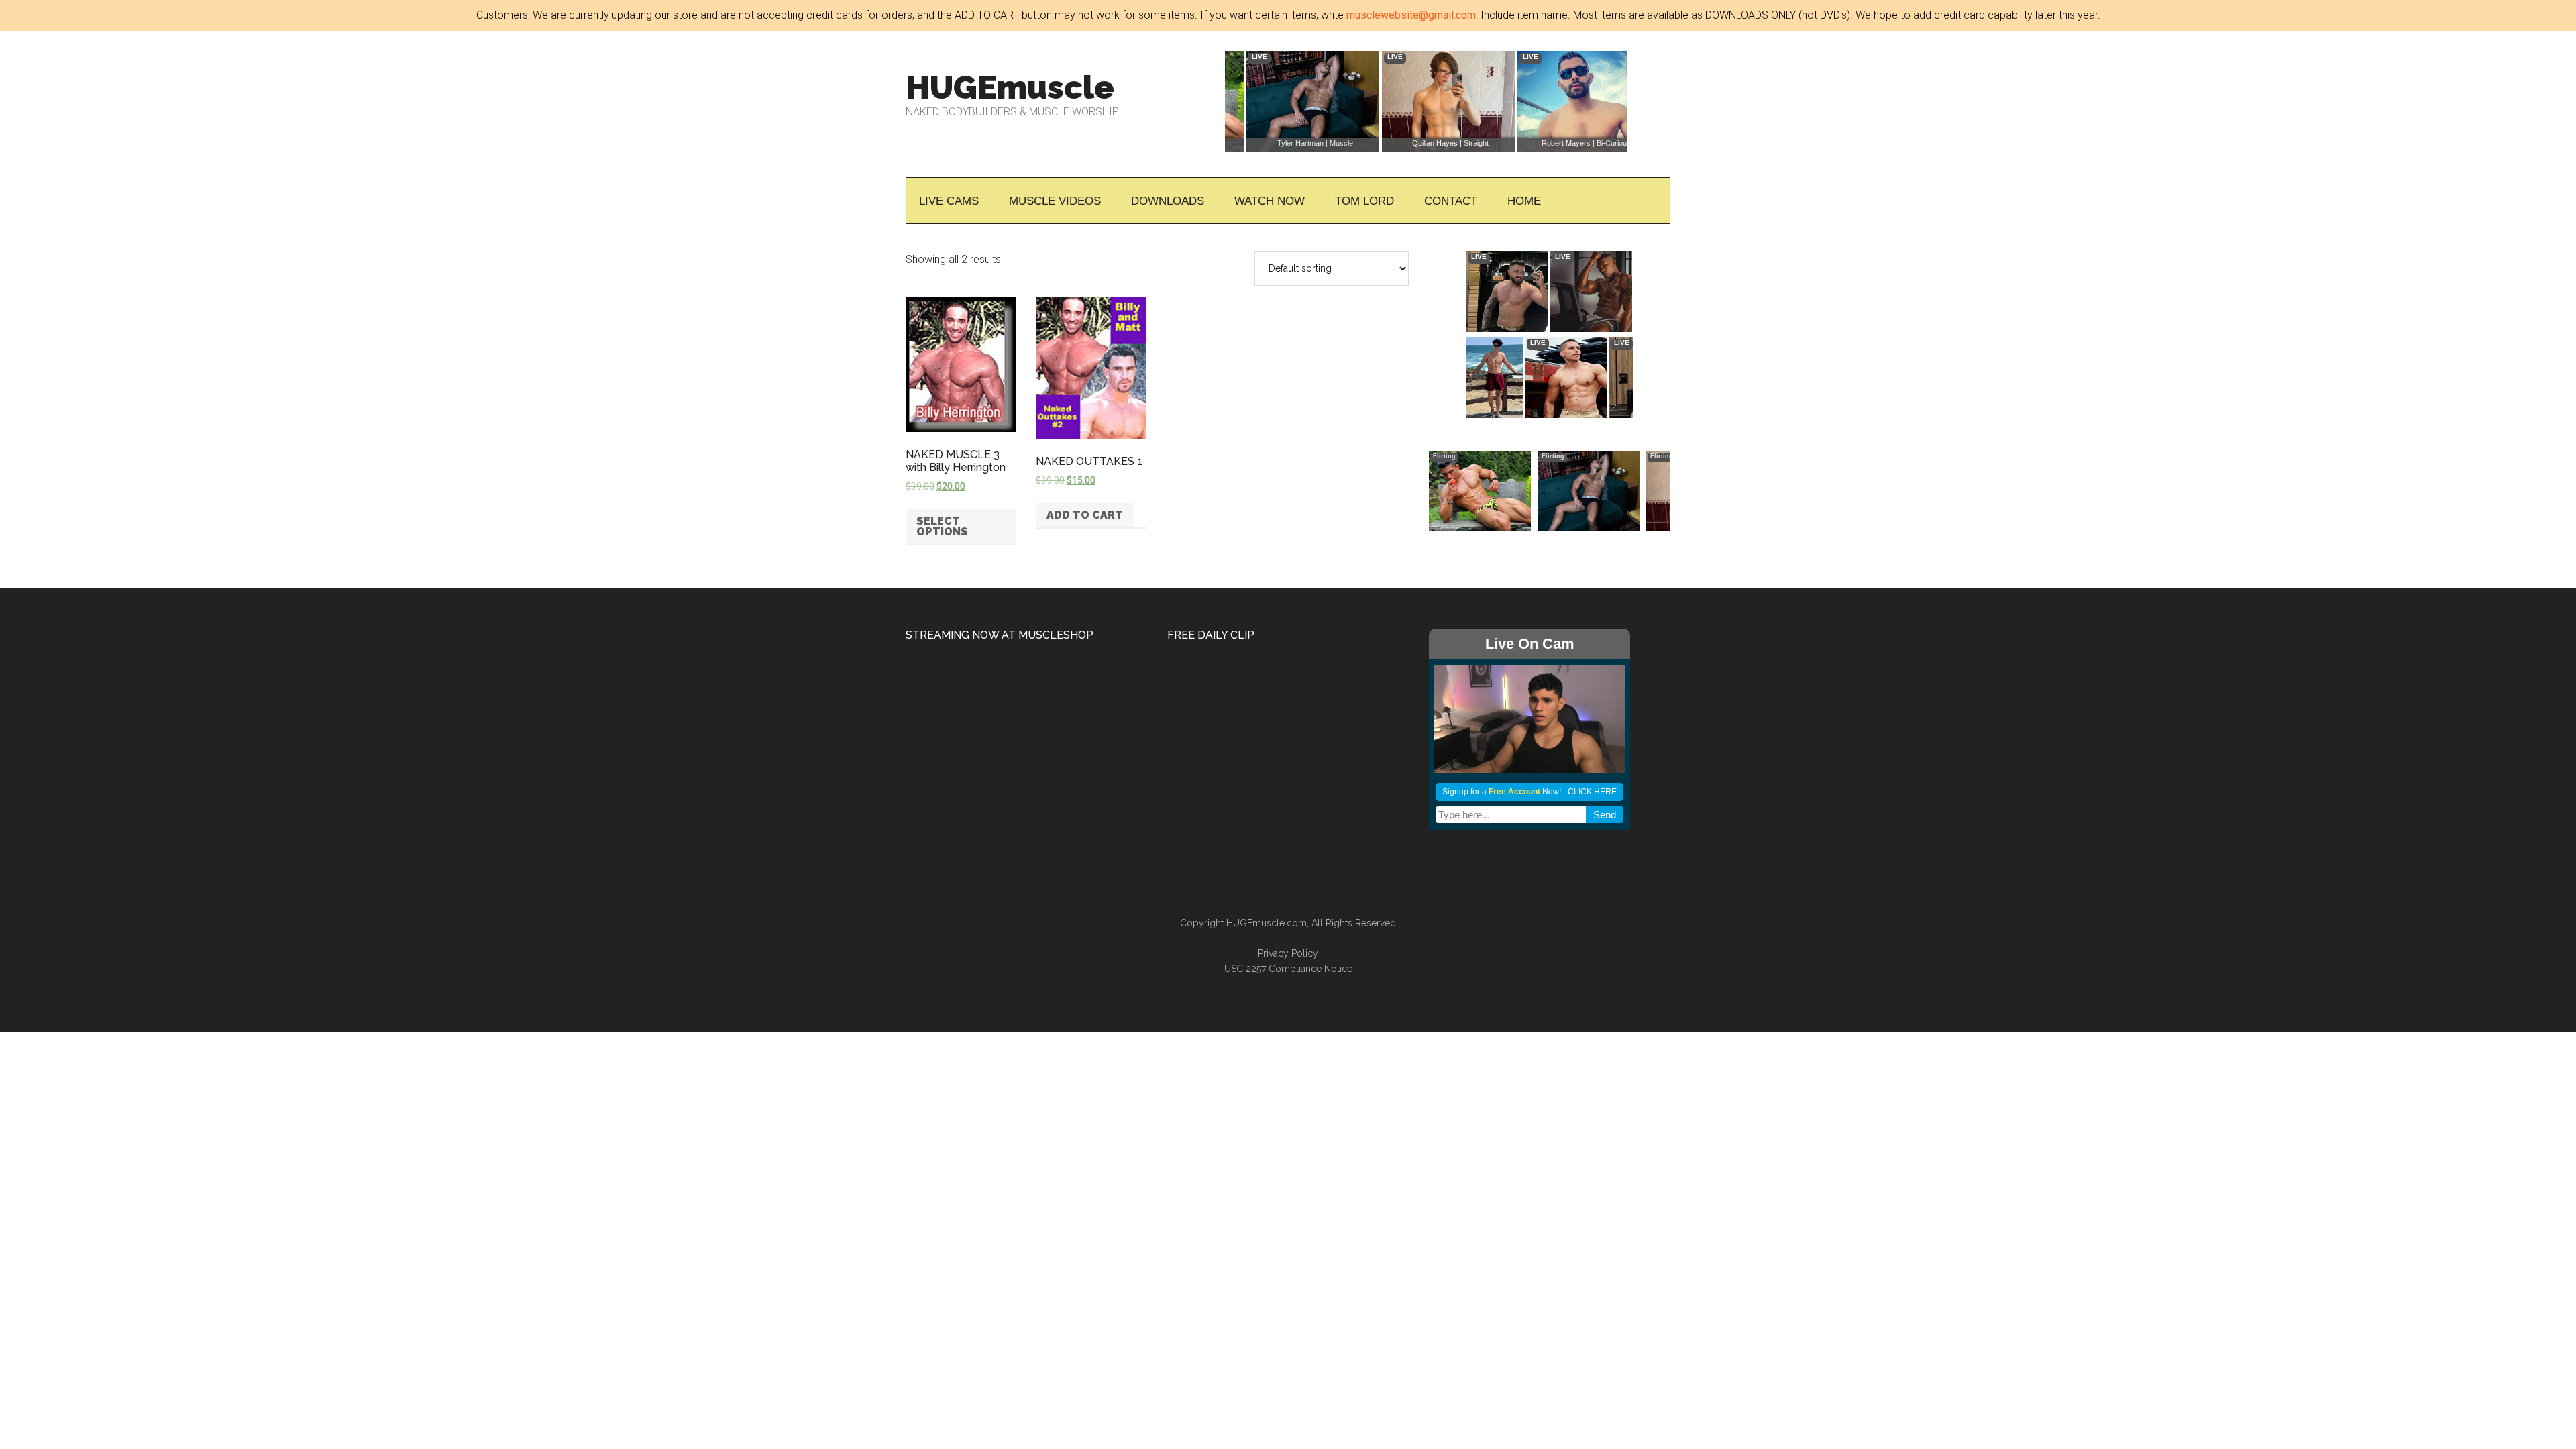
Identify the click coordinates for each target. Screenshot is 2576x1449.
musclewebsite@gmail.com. (1412, 15)
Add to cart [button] (1085, 515)
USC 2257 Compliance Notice (1288, 969)
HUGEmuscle (1010, 87)
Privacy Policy (1288, 953)
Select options (942, 526)
